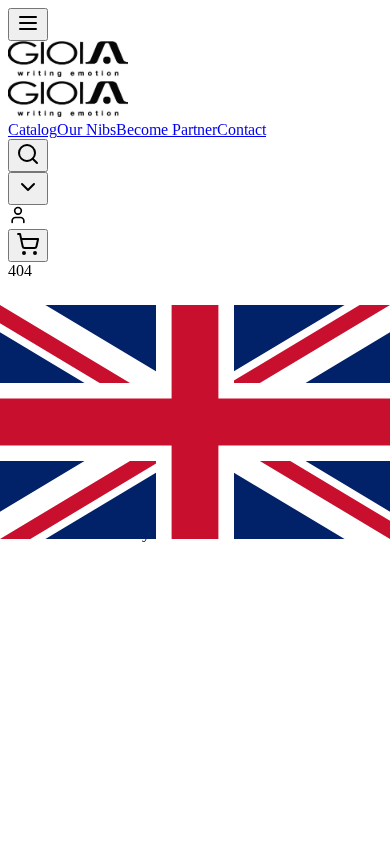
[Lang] (28, 188)
